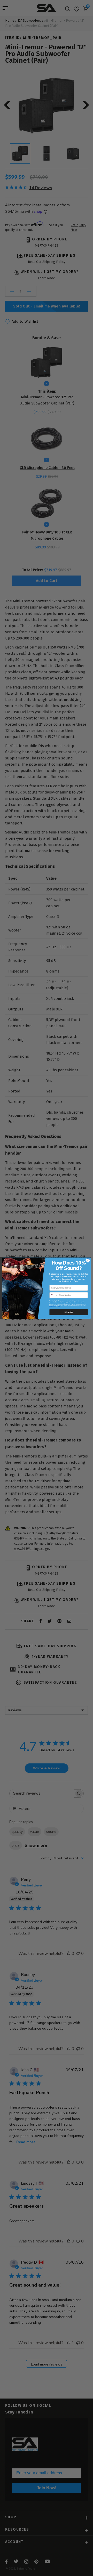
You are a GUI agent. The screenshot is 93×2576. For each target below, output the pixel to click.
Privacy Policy (53, 1306)
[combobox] (54, 1295)
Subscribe (69, 1312)
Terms (59, 1306)
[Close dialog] (88, 1260)
